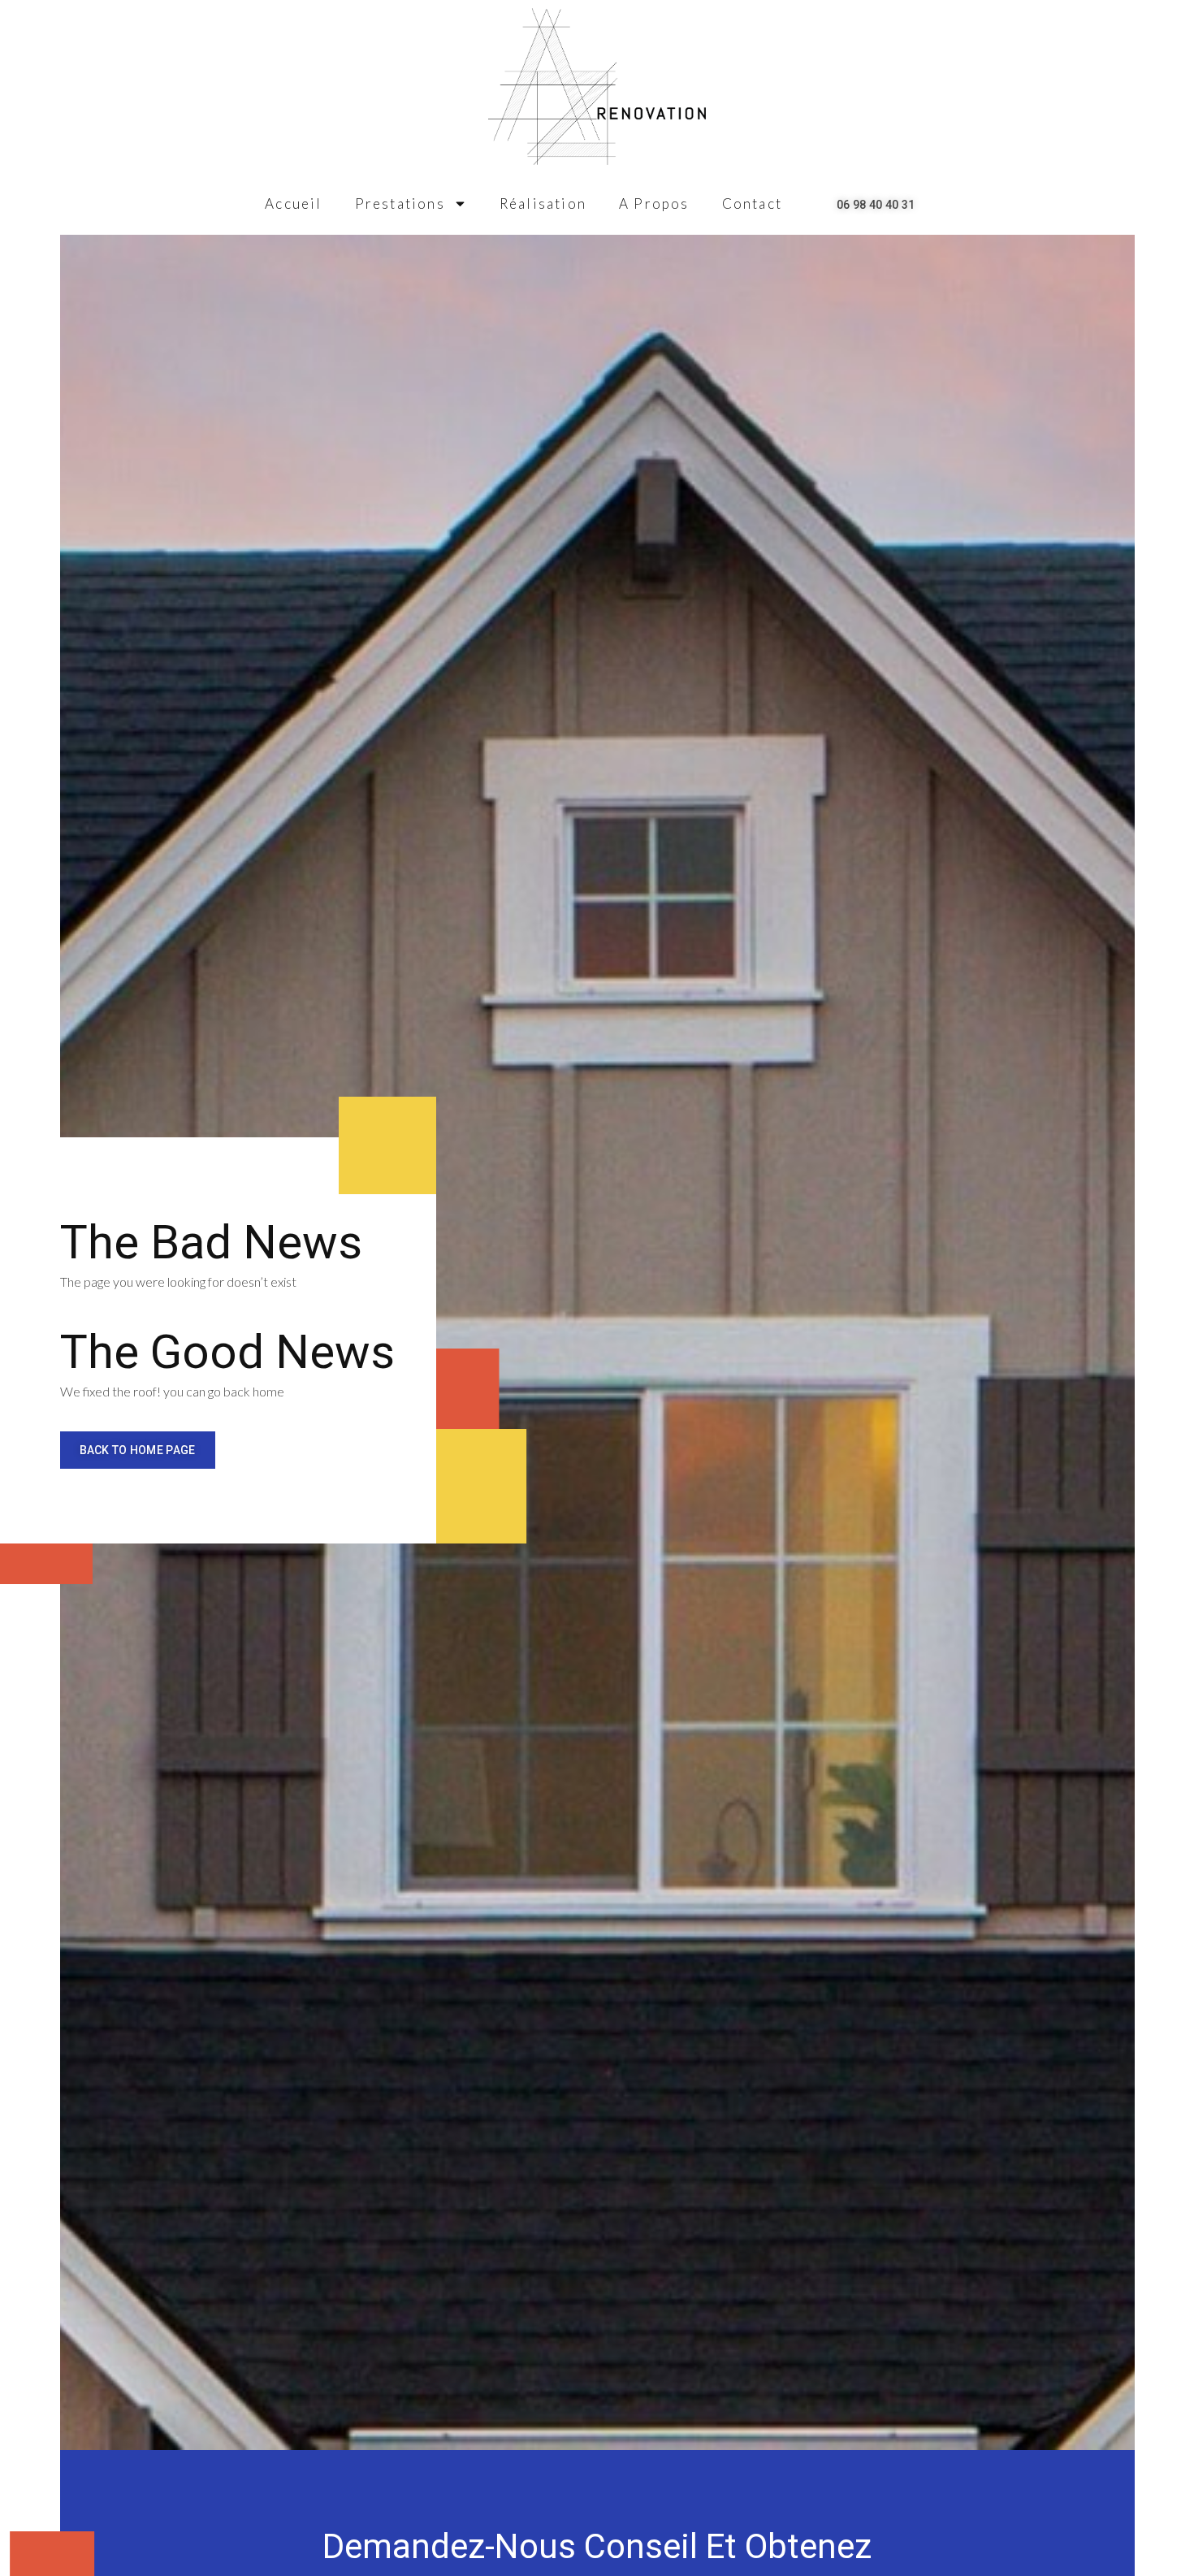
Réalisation (543, 203)
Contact (752, 203)
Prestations (400, 203)
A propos (654, 203)
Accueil (293, 203)
